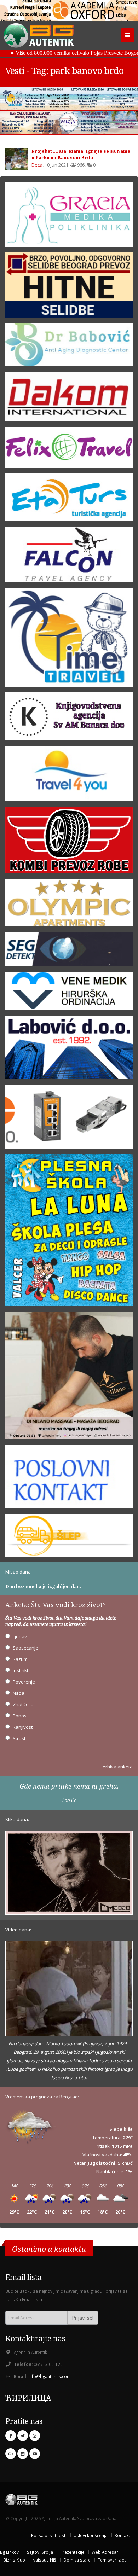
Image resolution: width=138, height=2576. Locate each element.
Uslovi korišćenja (91, 2535)
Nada (19, 1693)
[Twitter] (23, 2436)
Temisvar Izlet (112, 2560)
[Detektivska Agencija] (69, 952)
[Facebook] (11, 2436)
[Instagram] (35, 2436)
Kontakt (122, 2535)
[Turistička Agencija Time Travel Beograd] (69, 98)
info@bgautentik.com (50, 2376)
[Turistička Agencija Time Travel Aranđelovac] (69, 640)
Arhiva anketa (118, 1767)
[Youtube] (35, 2454)
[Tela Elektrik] (69, 1119)
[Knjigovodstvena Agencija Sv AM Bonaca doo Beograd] (69, 719)
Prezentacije (72, 2552)
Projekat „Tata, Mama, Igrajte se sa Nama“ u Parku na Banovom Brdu (82, 154)
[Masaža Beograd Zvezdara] (69, 1378)
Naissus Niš (44, 2560)
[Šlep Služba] (69, 1537)
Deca (37, 165)
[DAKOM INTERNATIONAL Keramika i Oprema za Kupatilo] (69, 399)
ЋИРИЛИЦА (28, 2398)
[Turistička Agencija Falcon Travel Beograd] (69, 122)
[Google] (11, 2454)
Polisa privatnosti (49, 2535)
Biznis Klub (14, 2560)
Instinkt (21, 1670)
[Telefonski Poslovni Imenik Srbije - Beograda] (69, 1479)
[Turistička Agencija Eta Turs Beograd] (69, 500)
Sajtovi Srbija (40, 2552)
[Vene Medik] (69, 993)
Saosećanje (25, 1648)
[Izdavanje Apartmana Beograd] (69, 905)
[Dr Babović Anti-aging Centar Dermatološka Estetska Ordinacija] (69, 347)
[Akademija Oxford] (69, 11)
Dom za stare (77, 2560)
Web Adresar (105, 2552)
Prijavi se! (83, 2318)
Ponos (20, 1716)
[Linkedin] (23, 2454)
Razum (20, 1659)
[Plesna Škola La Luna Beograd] (69, 1232)
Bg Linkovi (10, 2552)
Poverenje (24, 1682)
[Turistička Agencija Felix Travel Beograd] (69, 450)
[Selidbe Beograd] (69, 287)
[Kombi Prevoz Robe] (69, 842)
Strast (19, 1738)
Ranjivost (23, 1727)
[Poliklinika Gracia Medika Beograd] (69, 217)
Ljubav (20, 1636)
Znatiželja (23, 1704)
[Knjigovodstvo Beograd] (69, 1050)
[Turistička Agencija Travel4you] (69, 776)
